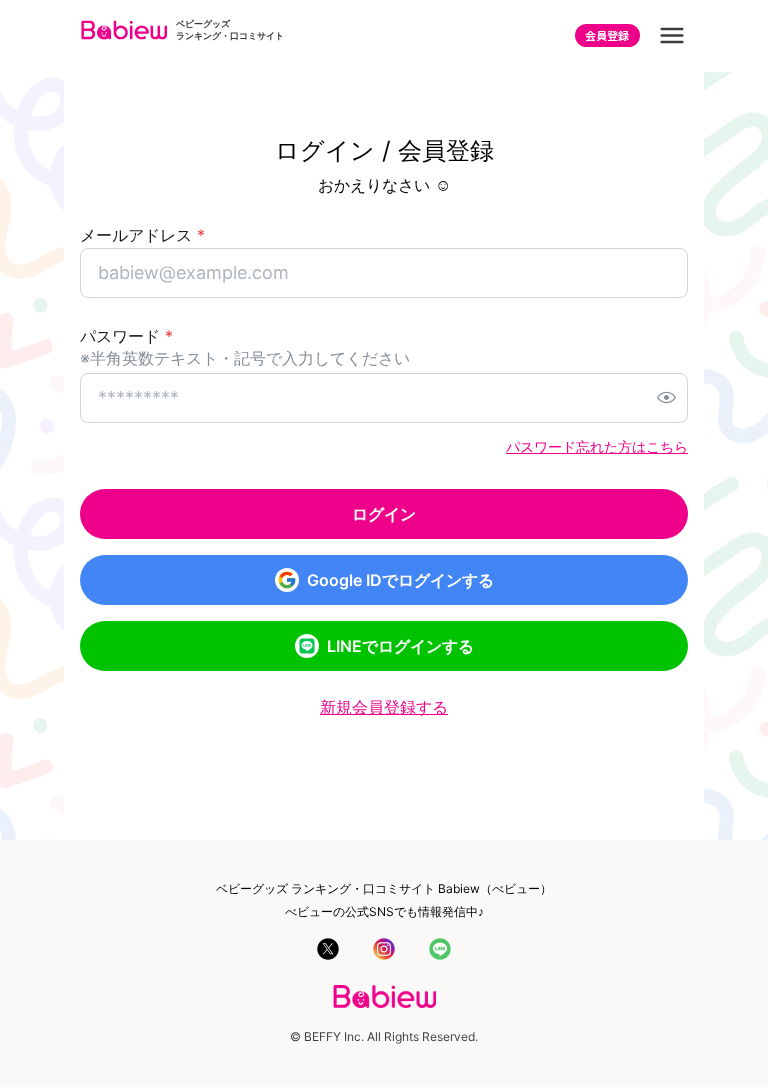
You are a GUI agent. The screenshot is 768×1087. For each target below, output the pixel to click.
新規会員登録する (384, 707)
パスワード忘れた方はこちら (597, 446)
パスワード (126, 336)
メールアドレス (142, 235)
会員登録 (607, 35)
